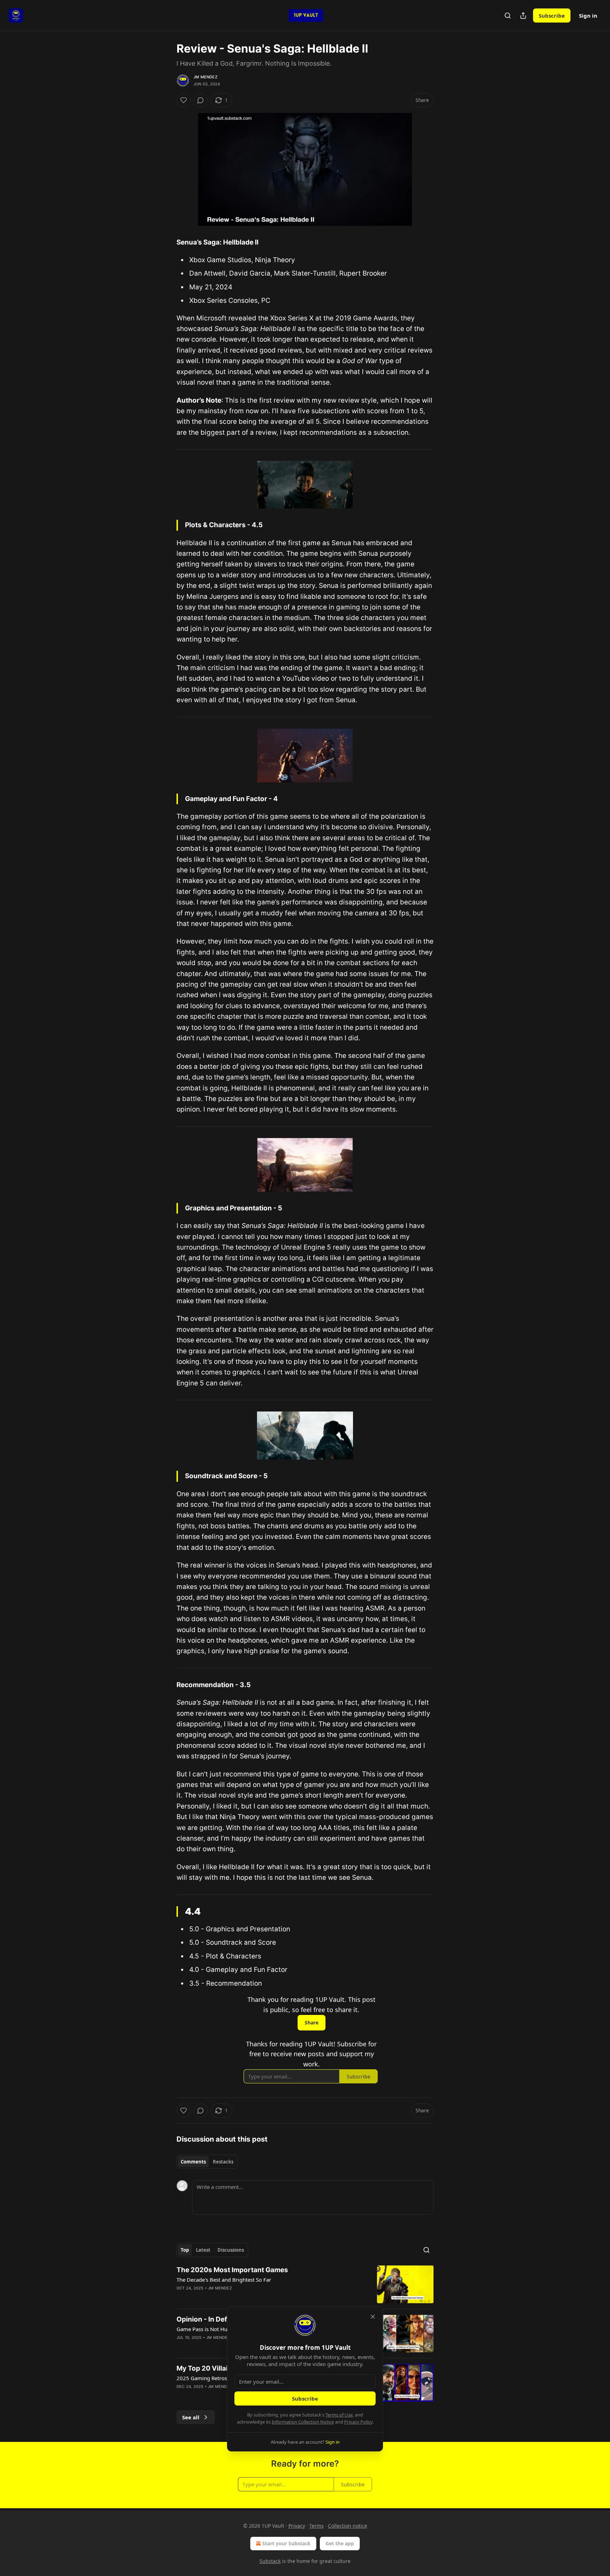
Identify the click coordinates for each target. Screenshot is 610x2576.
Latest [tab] (203, 2250)
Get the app (340, 2543)
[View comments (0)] (201, 100)
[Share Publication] (523, 16)
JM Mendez (205, 77)
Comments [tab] (193, 2162)
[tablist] (207, 2162)
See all (191, 2417)
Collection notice (348, 2526)
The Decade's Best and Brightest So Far (224, 2280)
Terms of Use (339, 2415)
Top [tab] (185, 2250)
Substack (270, 2561)
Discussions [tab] (231, 2250)
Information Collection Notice (303, 2422)
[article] (305, 2284)
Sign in (588, 16)
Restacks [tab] (223, 2162)
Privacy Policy (358, 2422)
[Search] (508, 16)
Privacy (297, 2526)
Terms (316, 2526)
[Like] (184, 100)
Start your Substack (286, 2543)
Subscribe (552, 16)
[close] (373, 2317)
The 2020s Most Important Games (232, 2270)
